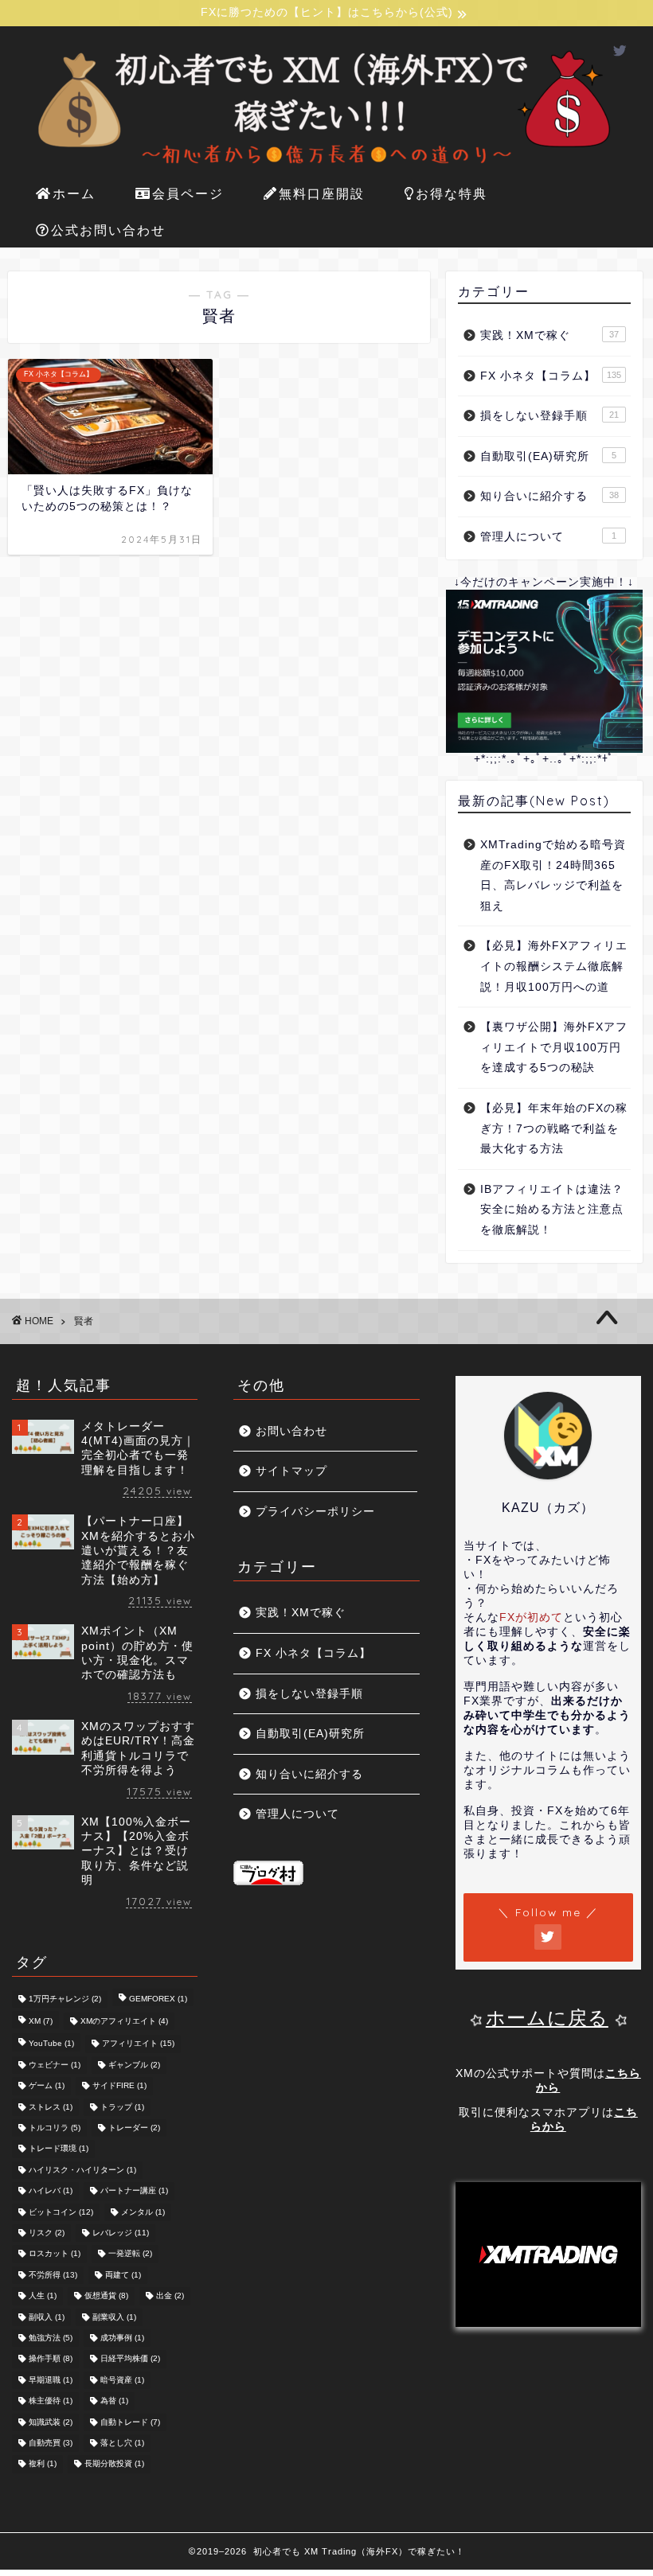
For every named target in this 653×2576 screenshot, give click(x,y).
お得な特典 (452, 193)
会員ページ (188, 193)
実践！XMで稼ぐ (549, 335)
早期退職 (51, 2380)
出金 (170, 2296)
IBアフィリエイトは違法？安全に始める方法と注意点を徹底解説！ (552, 1210)
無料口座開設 (322, 193)
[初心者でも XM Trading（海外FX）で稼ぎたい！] (326, 168)
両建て (123, 2275)
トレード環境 (59, 2149)
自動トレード (130, 2422)
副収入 (47, 2317)
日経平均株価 (130, 2359)
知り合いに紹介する (549, 496)
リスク (47, 2233)
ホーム (74, 193)
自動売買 (51, 2443)
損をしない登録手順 (549, 416)
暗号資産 (122, 2380)
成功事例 (122, 2338)
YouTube (51, 2044)
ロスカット (55, 2254)
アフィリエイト (138, 2044)
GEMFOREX (158, 1999)
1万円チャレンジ (65, 1999)
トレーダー (134, 2128)
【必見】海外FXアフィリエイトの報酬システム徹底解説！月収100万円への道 (554, 966)
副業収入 (114, 2317)
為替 (114, 2401)
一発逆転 (130, 2254)
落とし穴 (122, 2443)
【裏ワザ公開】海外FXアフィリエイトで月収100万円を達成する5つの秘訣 (554, 1047)
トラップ (122, 2107)
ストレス (51, 2107)
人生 (43, 2296)
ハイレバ (51, 2191)
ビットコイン (61, 2212)
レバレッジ (121, 2233)
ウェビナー (55, 2065)
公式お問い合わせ (108, 230)
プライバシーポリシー (315, 1512)
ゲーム (47, 2086)
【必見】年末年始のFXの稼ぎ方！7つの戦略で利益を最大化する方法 (554, 1128)
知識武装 (51, 2422)
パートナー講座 (134, 2191)
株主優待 (51, 2401)
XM (41, 2021)
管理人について (548, 537)
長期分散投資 (114, 2464)
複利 (43, 2464)
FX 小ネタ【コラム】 (551, 376)
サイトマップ (291, 1471)
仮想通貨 (106, 2296)
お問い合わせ (291, 1431)
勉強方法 (51, 2338)
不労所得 (53, 2275)
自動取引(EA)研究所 (548, 456)
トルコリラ (55, 2128)
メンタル (143, 2212)
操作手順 (51, 2359)
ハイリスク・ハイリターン (82, 2170)
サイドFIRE (119, 2086)
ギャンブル (134, 2065)
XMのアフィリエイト (124, 2021)
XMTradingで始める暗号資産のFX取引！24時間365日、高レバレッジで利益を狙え (553, 875)
